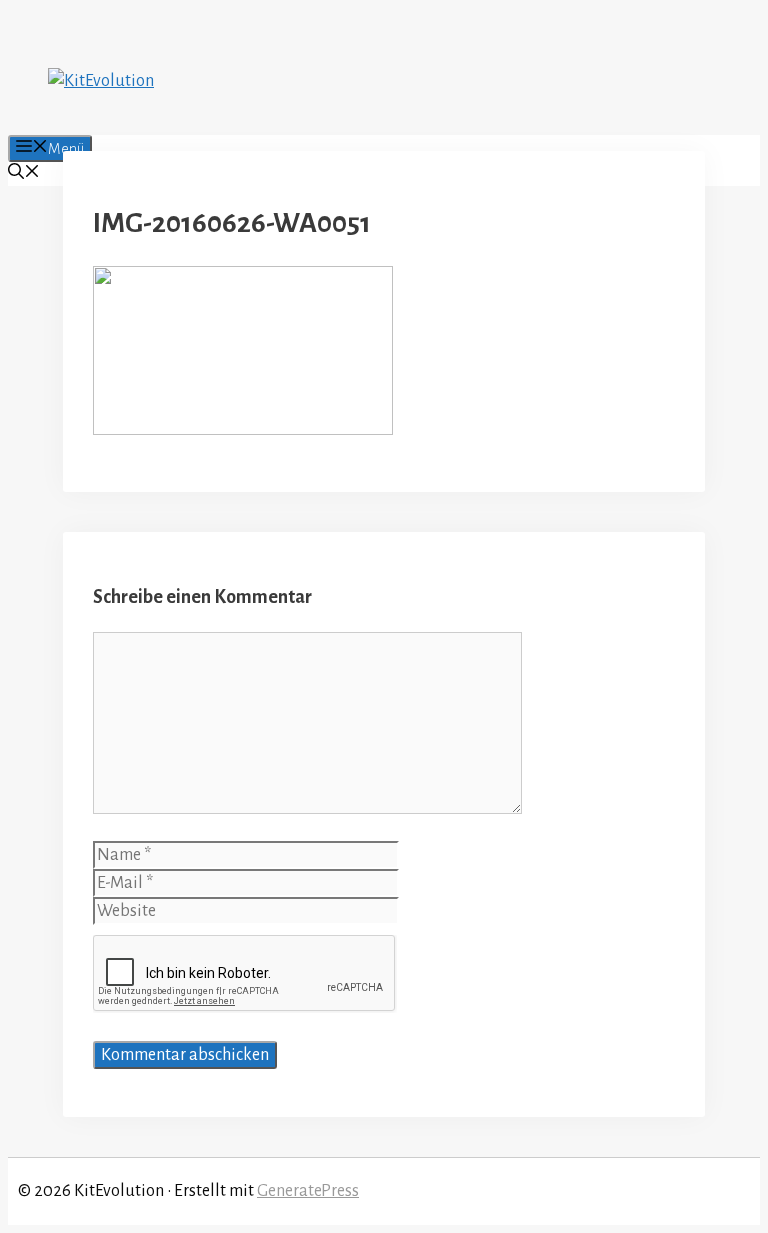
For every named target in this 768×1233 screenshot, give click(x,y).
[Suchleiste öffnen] (24, 174)
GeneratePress (308, 1191)
